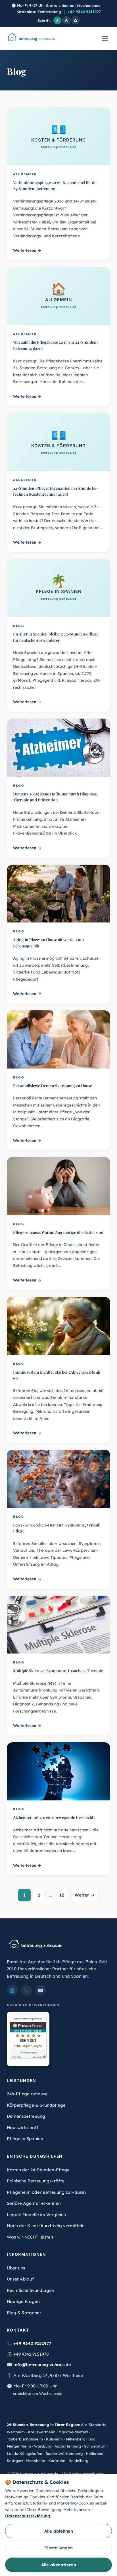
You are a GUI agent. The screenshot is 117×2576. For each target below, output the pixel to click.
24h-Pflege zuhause (27, 2094)
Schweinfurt (95, 2446)
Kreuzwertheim (42, 2432)
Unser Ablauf (20, 2279)
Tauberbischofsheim (25, 2439)
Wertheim (16, 2432)
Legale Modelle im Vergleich (36, 2215)
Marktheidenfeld (73, 2432)
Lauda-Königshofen (25, 2453)
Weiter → (85, 1895)
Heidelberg (78, 2461)
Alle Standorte (94, 2425)
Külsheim (54, 2439)
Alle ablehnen (59, 2531)
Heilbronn (95, 2453)
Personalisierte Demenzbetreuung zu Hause (53, 1086)
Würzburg (43, 2446)
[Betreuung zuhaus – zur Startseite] (31, 38)
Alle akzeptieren (59, 2565)
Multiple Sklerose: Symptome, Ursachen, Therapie (58, 1671)
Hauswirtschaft (23, 2128)
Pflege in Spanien (25, 2139)
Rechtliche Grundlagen (31, 2290)
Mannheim (36, 2461)
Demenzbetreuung (26, 2116)
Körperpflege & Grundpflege (36, 2105)
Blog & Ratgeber (24, 2313)
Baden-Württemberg (64, 2453)
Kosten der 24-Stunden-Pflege (38, 2170)
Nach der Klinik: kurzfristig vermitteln (46, 2226)
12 (62, 1895)
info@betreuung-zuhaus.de (42, 2365)
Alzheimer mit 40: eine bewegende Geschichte (54, 1817)
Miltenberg (76, 2439)
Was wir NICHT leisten (30, 2237)
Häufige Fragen (23, 2301)
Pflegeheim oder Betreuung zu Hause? (47, 2192)
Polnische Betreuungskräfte (36, 2181)
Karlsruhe (57, 2461)
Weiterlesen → (27, 250)
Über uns (16, 2268)
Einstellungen (58, 2548)
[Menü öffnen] (105, 38)
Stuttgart (15, 2461)
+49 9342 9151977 (84, 12)
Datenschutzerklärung (28, 2516)
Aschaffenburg (68, 2446)
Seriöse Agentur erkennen (34, 2203)
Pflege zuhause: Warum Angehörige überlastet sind (58, 1232)
